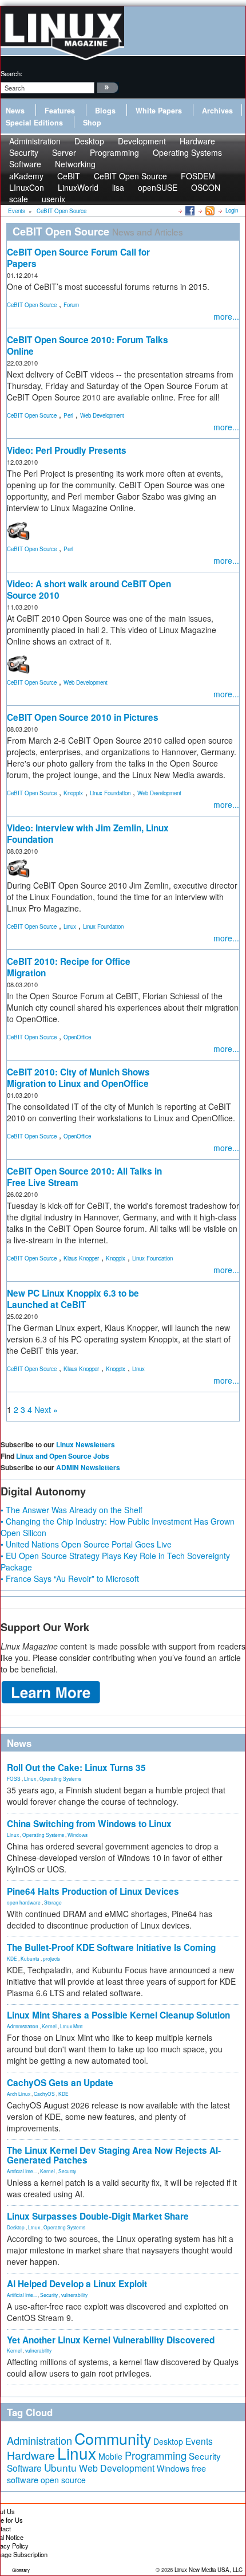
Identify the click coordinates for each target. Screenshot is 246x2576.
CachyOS (44, 2094)
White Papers (159, 111)
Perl (68, 415)
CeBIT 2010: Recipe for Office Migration (69, 967)
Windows (78, 1835)
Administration (23, 2026)
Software (25, 164)
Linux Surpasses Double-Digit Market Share (98, 2216)
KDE (12, 1958)
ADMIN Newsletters (88, 1467)
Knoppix (73, 793)
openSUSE (158, 187)
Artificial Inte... (22, 2171)
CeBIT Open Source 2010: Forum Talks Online (88, 345)
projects (51, 1958)
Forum (71, 305)
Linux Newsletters (86, 1444)
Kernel (49, 2026)
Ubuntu (60, 2467)
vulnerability (74, 2295)
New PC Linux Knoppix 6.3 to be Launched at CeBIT (73, 1299)
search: (11, 73)
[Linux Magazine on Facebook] (189, 210)
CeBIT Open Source (32, 305)
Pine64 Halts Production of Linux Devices (93, 1891)
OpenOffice (77, 1037)
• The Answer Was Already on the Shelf (72, 1510)
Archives (217, 111)
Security (67, 2171)
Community (113, 2438)
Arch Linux (19, 2094)
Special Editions (34, 123)
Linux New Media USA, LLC (209, 2570)
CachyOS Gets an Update (60, 2083)
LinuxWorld (78, 187)
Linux (70, 926)
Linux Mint (71, 2026)
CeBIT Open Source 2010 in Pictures (83, 717)
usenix (53, 199)
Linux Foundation (110, 793)
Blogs (105, 111)
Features (60, 111)
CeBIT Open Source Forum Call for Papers (78, 258)
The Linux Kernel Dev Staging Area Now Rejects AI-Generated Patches (114, 2155)
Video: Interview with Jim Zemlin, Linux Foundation (88, 834)
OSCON (206, 187)
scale (19, 199)
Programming (114, 152)
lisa (118, 187)
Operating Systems (187, 152)
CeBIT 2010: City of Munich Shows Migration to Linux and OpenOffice (78, 1078)
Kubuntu (30, 1958)
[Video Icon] (18, 529)
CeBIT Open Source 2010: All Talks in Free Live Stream (84, 1177)
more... (226, 316)
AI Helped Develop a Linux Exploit (77, 2284)
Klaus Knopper (81, 1258)
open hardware (24, 1902)
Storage (53, 1902)
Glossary (21, 2570)
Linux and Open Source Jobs (63, 1456)
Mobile (110, 2456)
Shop (92, 123)
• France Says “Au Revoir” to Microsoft (70, 1578)
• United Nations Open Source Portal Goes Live (86, 1544)
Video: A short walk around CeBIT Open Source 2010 (89, 590)
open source (63, 2480)
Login (232, 210)
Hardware (31, 2455)
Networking (75, 164)
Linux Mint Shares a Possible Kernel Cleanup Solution (118, 2015)
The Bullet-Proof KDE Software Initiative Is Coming (111, 1947)
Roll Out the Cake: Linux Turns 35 (76, 1768)
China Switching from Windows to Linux (89, 1824)
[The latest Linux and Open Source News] (209, 210)
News (15, 111)
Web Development (102, 415)
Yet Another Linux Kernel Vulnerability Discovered (111, 2340)
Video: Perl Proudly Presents (67, 450)
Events (199, 2441)
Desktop (16, 2227)
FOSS (14, 1778)
